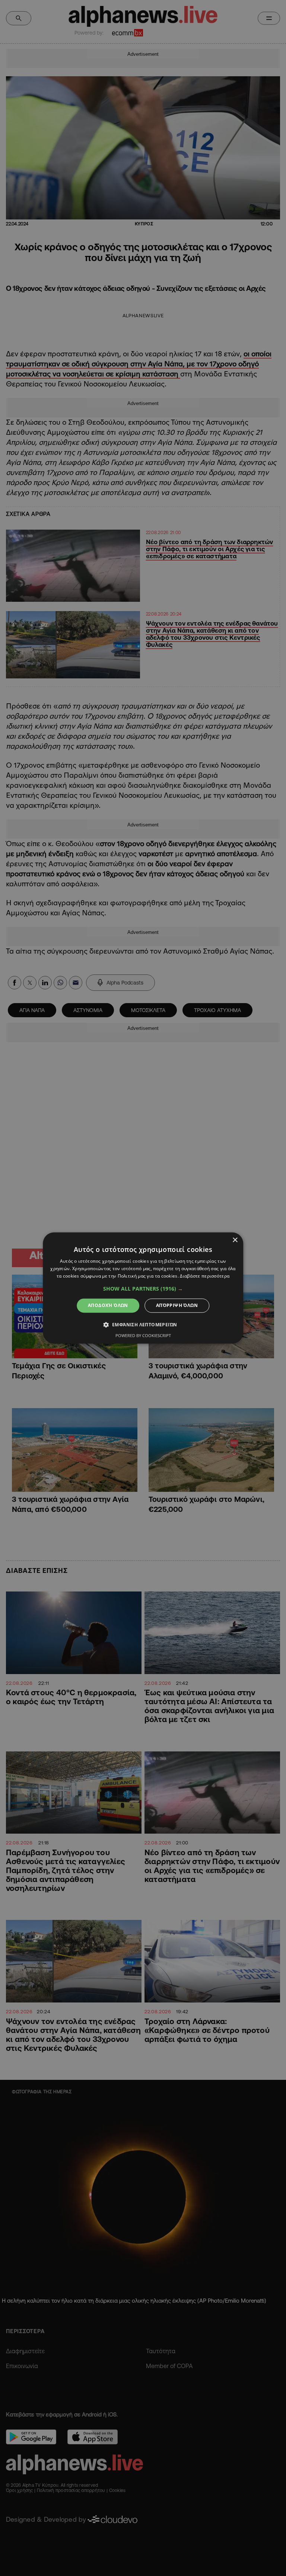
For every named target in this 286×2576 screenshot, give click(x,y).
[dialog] (143, 1288)
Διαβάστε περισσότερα (205, 1276)
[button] (143, 1289)
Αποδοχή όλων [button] (108, 1305)
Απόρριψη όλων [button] (177, 1305)
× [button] (235, 1240)
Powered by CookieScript (143, 1336)
